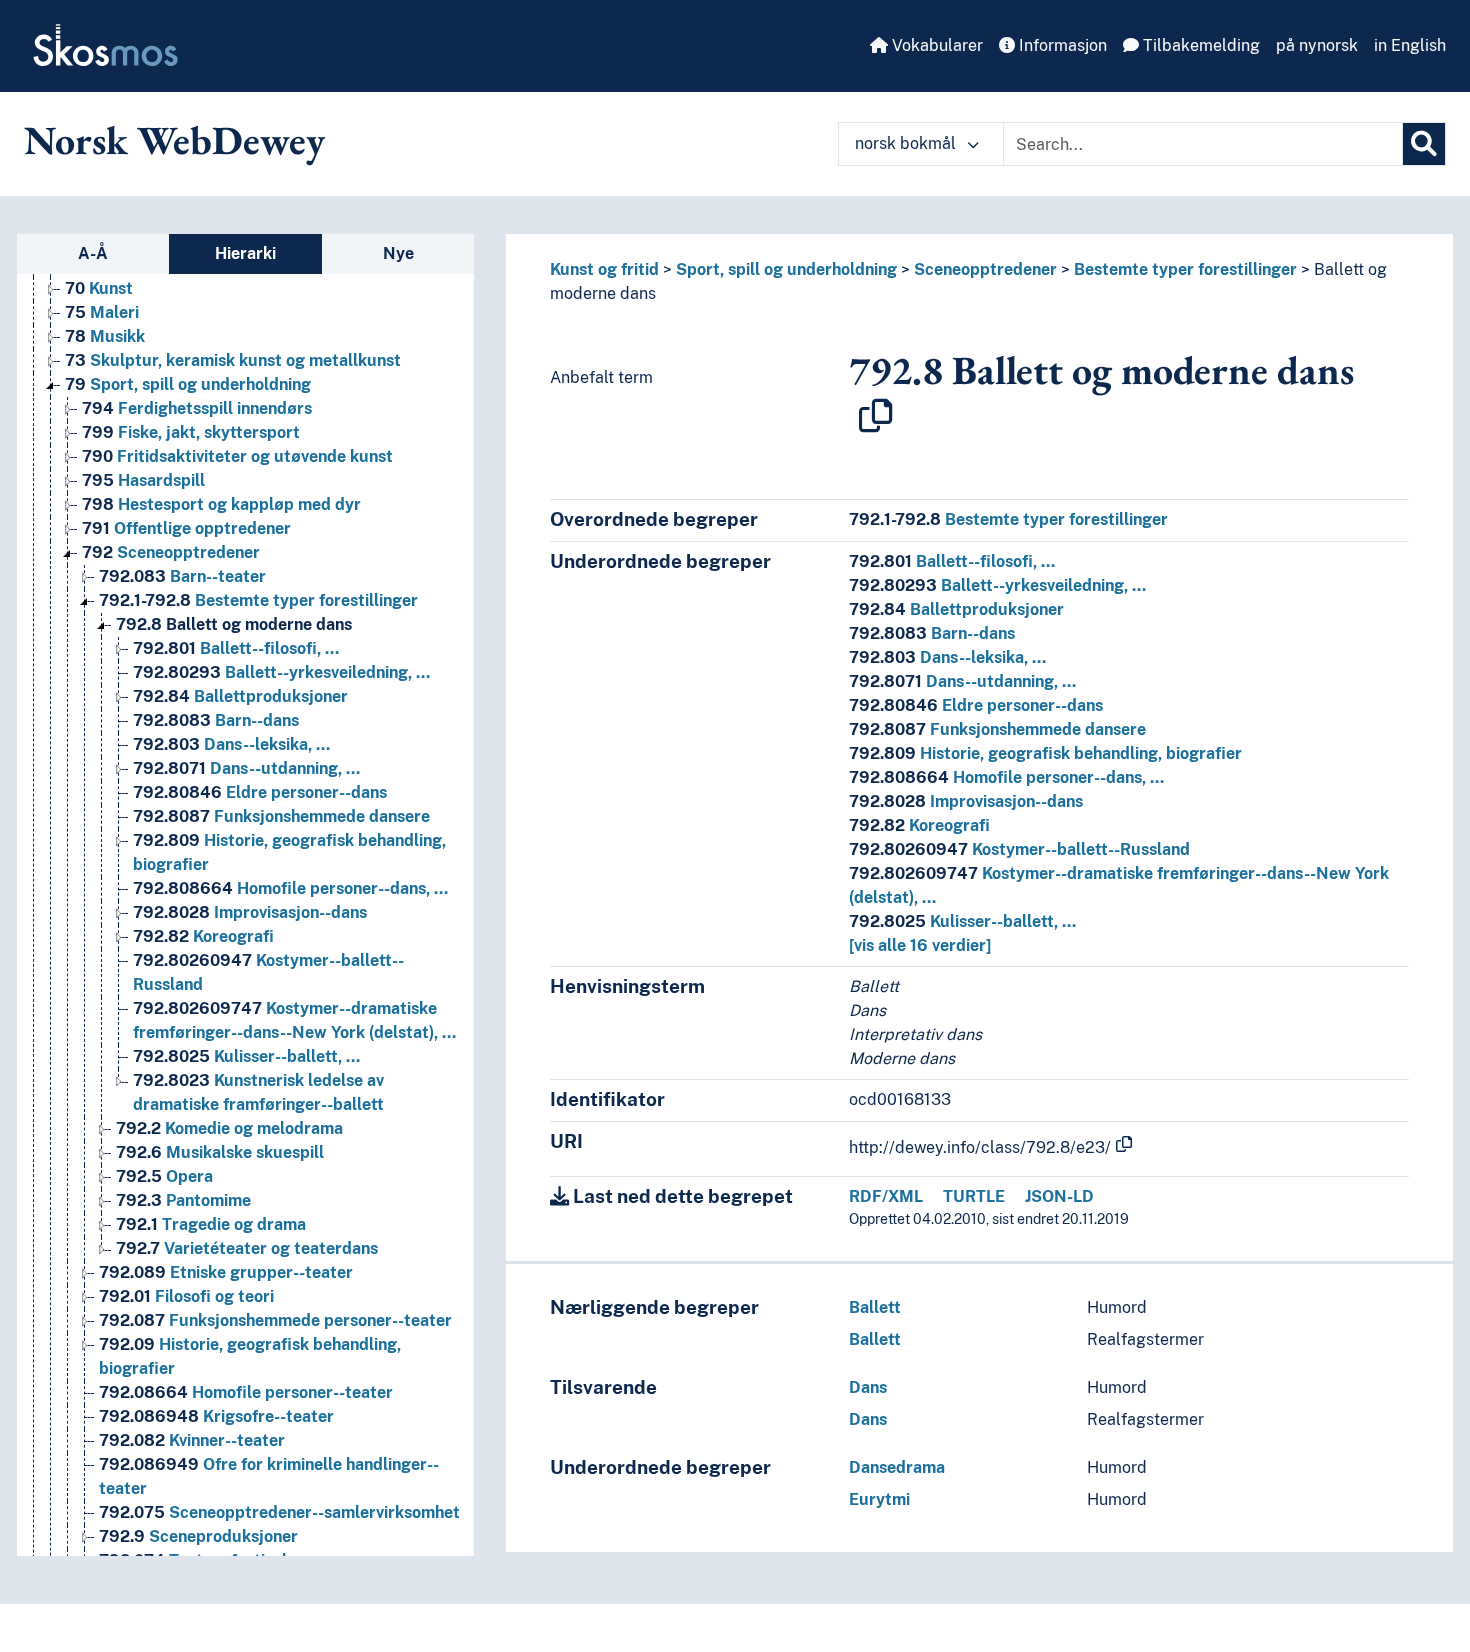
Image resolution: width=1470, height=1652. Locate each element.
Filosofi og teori (186, 1296)
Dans (868, 1387)
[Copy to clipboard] (876, 416)
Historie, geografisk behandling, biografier (1045, 753)
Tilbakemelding (1199, 45)
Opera (164, 1176)
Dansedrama (897, 1467)
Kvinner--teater (192, 1440)
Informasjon (1061, 45)
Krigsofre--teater (216, 1416)
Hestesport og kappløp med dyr (221, 504)
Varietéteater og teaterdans (247, 1248)
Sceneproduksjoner (198, 1536)
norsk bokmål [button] (907, 143)
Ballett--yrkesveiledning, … (281, 672)
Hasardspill (143, 480)
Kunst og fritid (604, 269)
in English (1410, 45)
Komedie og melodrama (229, 1128)
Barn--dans (216, 720)
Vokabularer (935, 45)
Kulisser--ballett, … (246, 1056)
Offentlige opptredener (186, 528)
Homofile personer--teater (246, 1392)
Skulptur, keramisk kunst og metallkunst (233, 360)
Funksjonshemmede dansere (281, 816)
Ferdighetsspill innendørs (197, 408)
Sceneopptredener (171, 552)
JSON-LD (1059, 1196)
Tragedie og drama (211, 1224)
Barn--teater (182, 576)
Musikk (105, 336)
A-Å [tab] (93, 253)
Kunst (99, 288)
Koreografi (203, 936)
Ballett (875, 1307)
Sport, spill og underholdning (188, 384)
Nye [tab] (398, 253)
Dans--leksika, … (231, 744)
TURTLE (974, 1196)
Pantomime (183, 1200)
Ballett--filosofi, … (236, 648)
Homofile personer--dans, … (290, 888)
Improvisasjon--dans (250, 912)
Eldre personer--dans (260, 792)
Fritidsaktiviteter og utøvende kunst (237, 456)
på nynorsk (1317, 45)
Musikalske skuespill (220, 1152)
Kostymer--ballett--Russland (1019, 849)
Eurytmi (879, 1499)
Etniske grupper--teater (226, 1272)
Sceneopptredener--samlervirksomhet (279, 1512)
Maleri (102, 312)
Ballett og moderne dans (234, 624)
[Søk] (1424, 144)
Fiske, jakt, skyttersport (191, 432)
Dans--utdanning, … (246, 768)
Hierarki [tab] (245, 253)
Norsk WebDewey (174, 140)
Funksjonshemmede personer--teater (275, 1320)
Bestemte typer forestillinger (258, 600)
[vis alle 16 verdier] (920, 945)
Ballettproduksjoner (240, 696)
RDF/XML (886, 1196)
